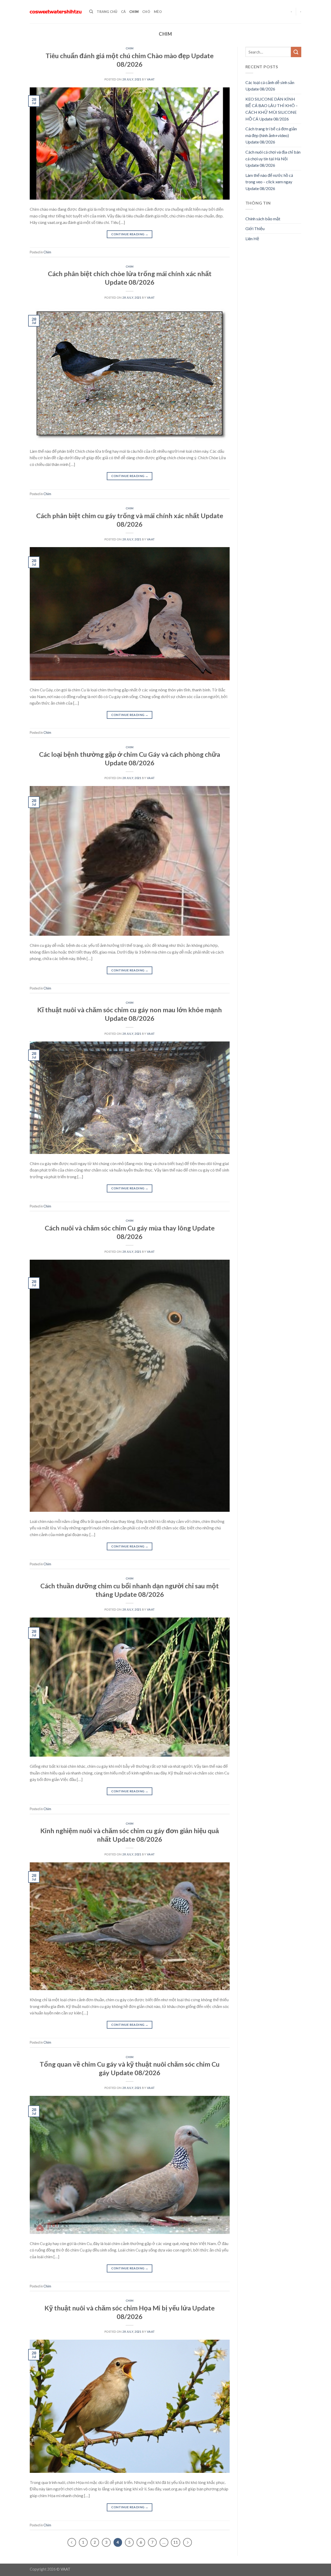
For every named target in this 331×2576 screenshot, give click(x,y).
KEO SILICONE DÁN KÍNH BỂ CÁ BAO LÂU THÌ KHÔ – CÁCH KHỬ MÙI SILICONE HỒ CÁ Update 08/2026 (272, 109)
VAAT (151, 79)
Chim (134, 12)
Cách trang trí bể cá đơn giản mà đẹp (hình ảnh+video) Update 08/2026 (271, 135)
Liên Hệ (252, 239)
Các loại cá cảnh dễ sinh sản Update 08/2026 (270, 86)
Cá (123, 12)
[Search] (91, 12)
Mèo (158, 12)
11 (176, 2542)
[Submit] (296, 52)
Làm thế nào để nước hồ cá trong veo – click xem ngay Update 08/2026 (269, 182)
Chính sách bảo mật (263, 219)
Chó (146, 12)
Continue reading (130, 234)
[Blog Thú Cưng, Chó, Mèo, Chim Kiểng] (56, 12)
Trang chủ (107, 12)
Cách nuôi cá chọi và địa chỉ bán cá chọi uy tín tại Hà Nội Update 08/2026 (273, 158)
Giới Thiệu (255, 228)
